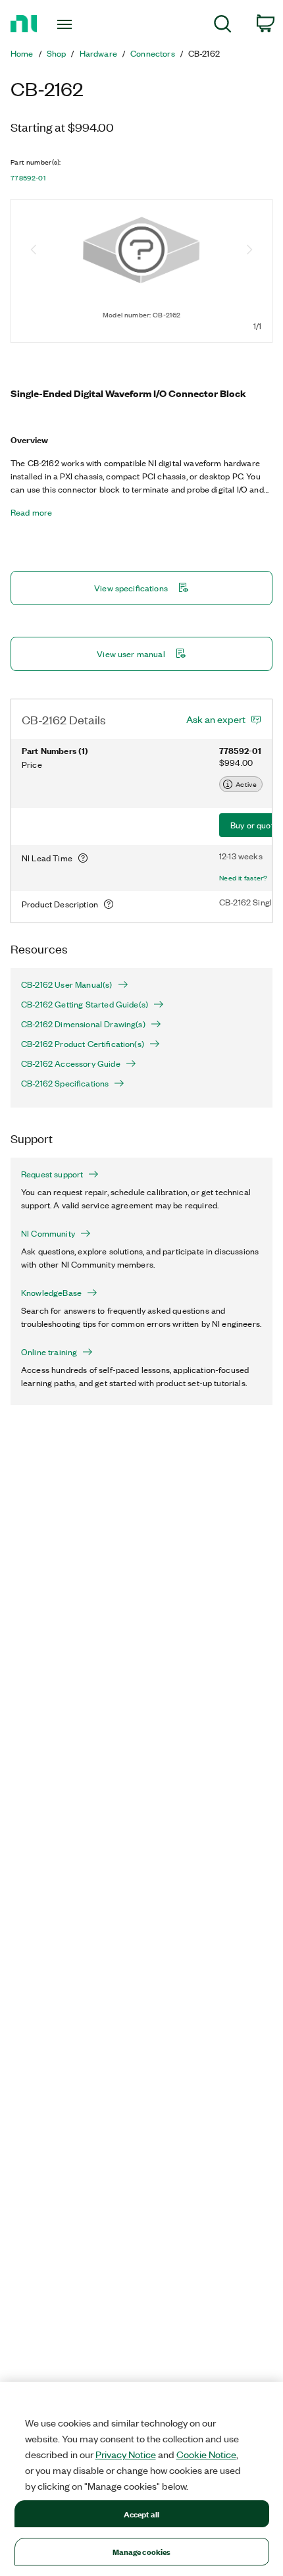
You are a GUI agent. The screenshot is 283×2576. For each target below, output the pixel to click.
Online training (49, 1352)
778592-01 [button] (28, 178)
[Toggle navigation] (68, 24)
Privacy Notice (126, 2454)
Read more (31, 512)
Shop (57, 53)
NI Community (48, 1233)
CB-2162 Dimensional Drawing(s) (83, 1024)
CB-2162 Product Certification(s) (83, 1044)
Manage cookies (142, 2551)
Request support (52, 1174)
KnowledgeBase (51, 1293)
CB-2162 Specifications (65, 1083)
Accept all (141, 2514)
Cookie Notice (206, 2454)
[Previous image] (34, 251)
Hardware (98, 53)
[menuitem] (223, 26)
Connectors (153, 53)
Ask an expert (216, 719)
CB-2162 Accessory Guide (71, 1063)
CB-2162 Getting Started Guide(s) (85, 1004)
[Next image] (249, 251)
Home (22, 53)
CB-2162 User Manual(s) (67, 984)
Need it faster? (244, 878)
